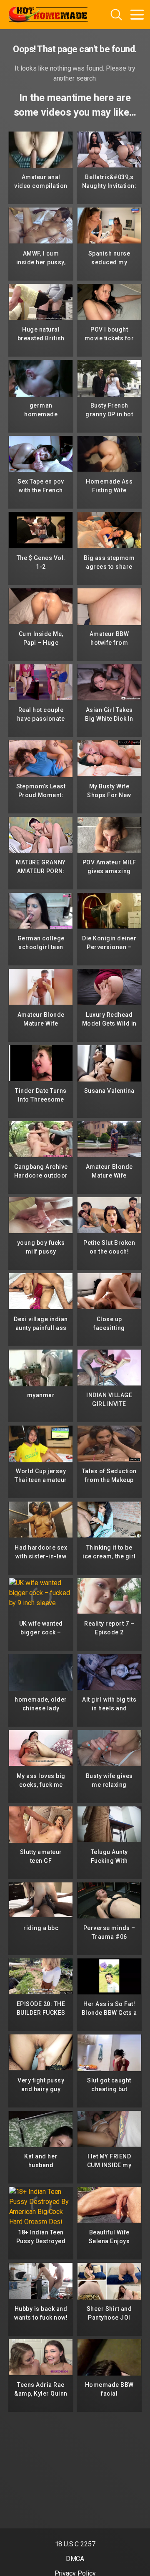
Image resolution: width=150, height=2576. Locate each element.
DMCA (75, 2559)
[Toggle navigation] (137, 15)
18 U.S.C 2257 (75, 2544)
